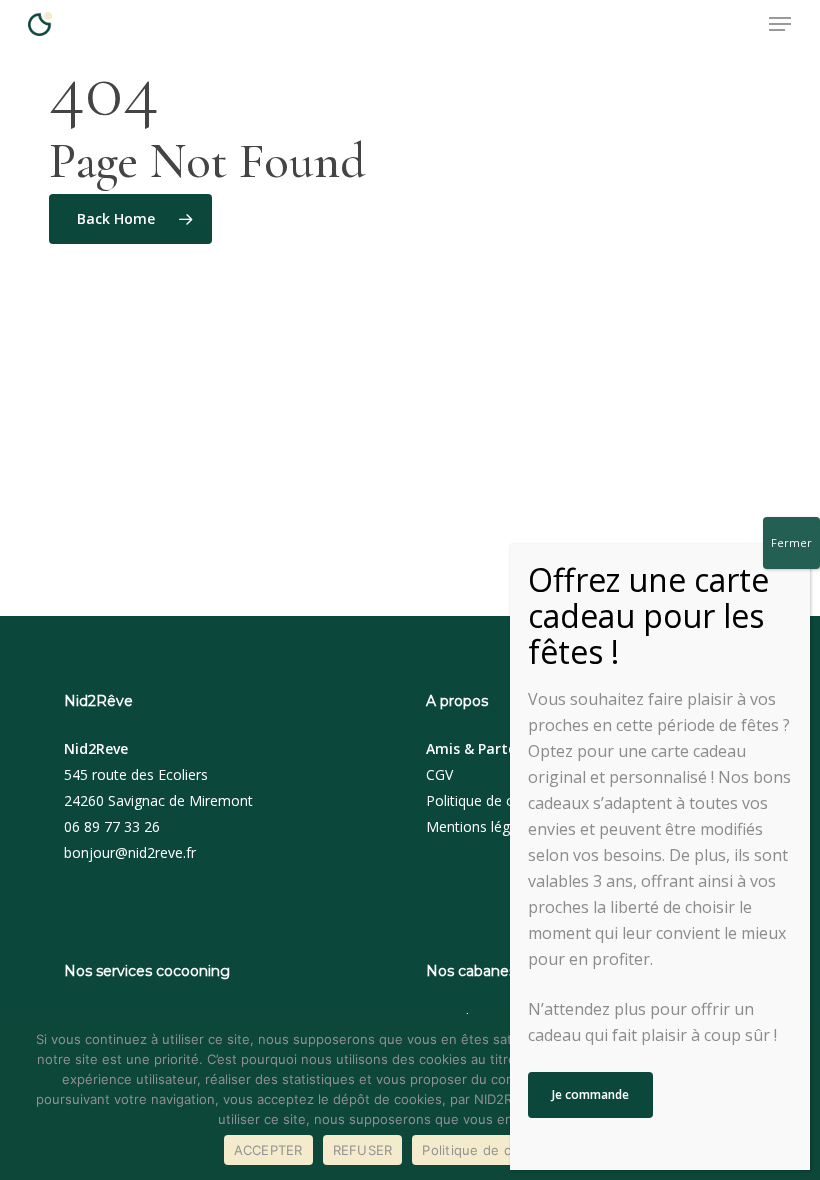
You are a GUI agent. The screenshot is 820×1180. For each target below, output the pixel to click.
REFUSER (363, 1150)
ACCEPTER (268, 1150)
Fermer (791, 542)
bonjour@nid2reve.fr (130, 852)
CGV (439, 774)
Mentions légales (481, 826)
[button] (780, 24)
